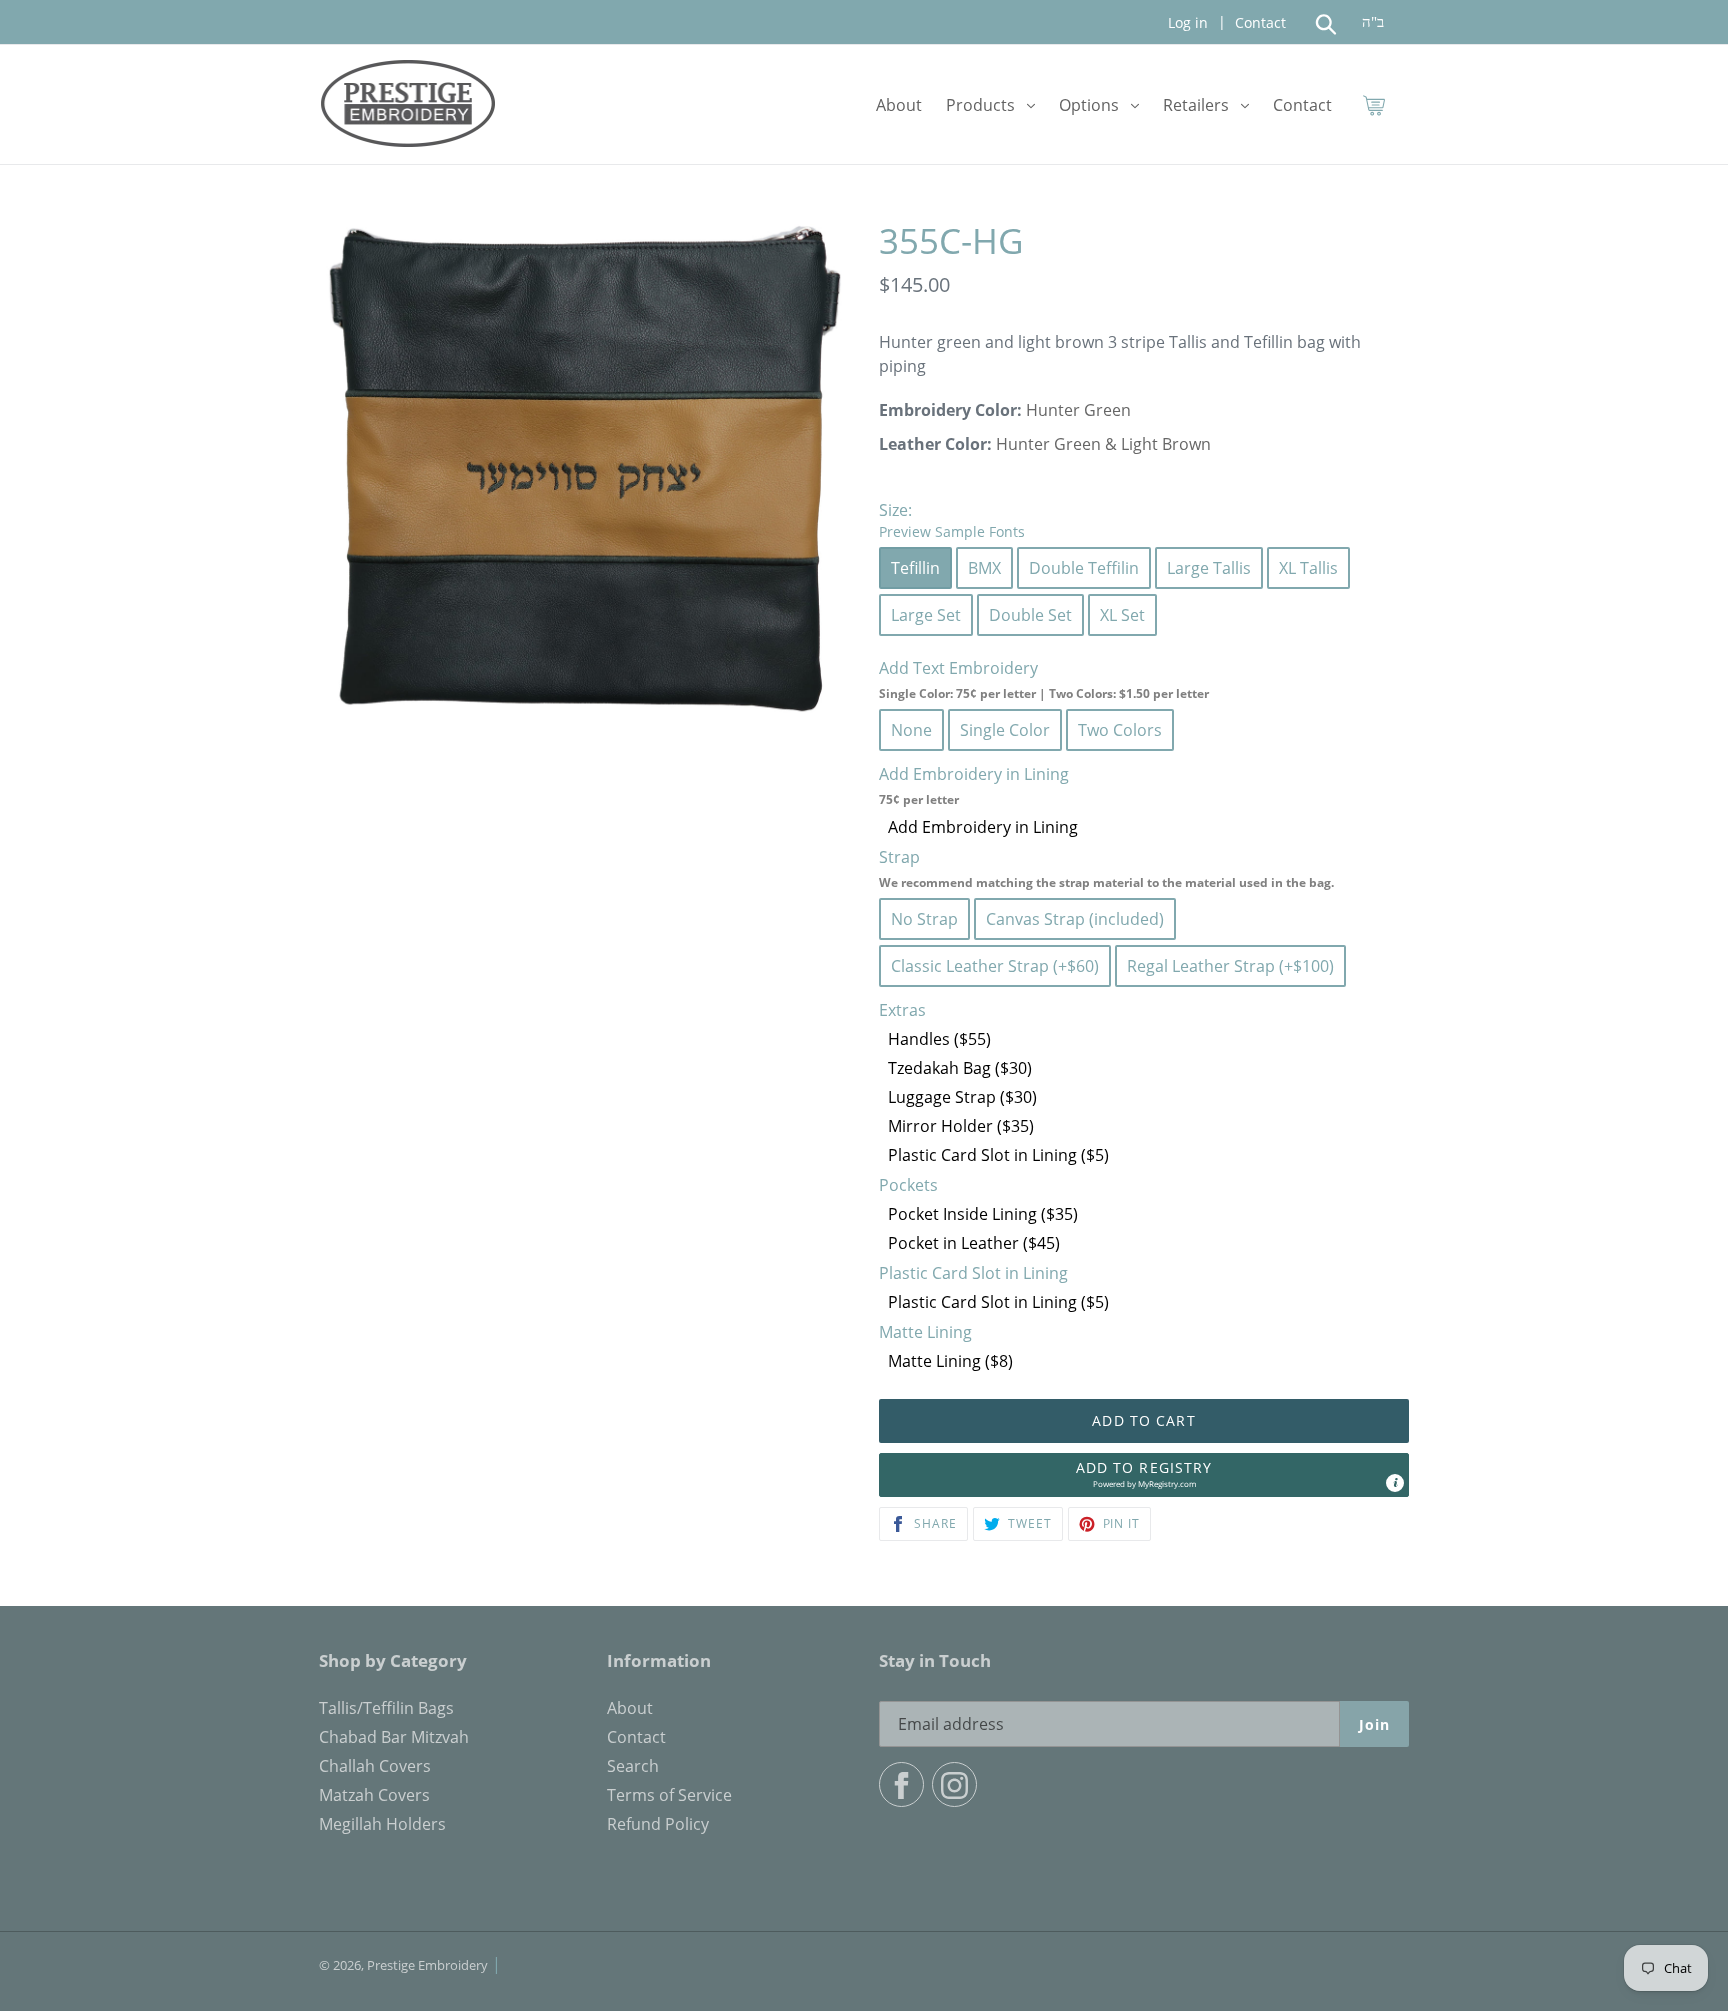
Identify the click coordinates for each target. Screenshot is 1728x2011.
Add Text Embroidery (1044, 679)
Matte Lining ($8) (950, 1361)
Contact (1258, 22)
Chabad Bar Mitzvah (394, 1737)
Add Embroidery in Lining (983, 827)
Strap (1106, 868)
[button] (1144, 1475)
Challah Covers (375, 1766)
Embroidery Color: (950, 410)
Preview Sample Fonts (952, 531)
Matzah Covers (374, 1795)
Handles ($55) (939, 1039)
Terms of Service (669, 1795)
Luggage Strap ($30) (962, 1097)
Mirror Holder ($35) (961, 1126)
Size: (952, 520)
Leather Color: (935, 444)
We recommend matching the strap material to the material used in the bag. (1106, 882)
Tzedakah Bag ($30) (960, 1068)
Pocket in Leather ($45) (974, 1243)
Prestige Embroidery (427, 1965)
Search (633, 1766)
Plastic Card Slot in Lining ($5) (998, 1155)
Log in (1188, 22)
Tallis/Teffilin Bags (386, 1708)
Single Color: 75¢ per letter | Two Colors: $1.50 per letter (1044, 693)
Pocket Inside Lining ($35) (983, 1214)
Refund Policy (658, 1824)
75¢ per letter (919, 799)
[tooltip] (1395, 1483)
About (630, 1708)
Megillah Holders (382, 1824)
